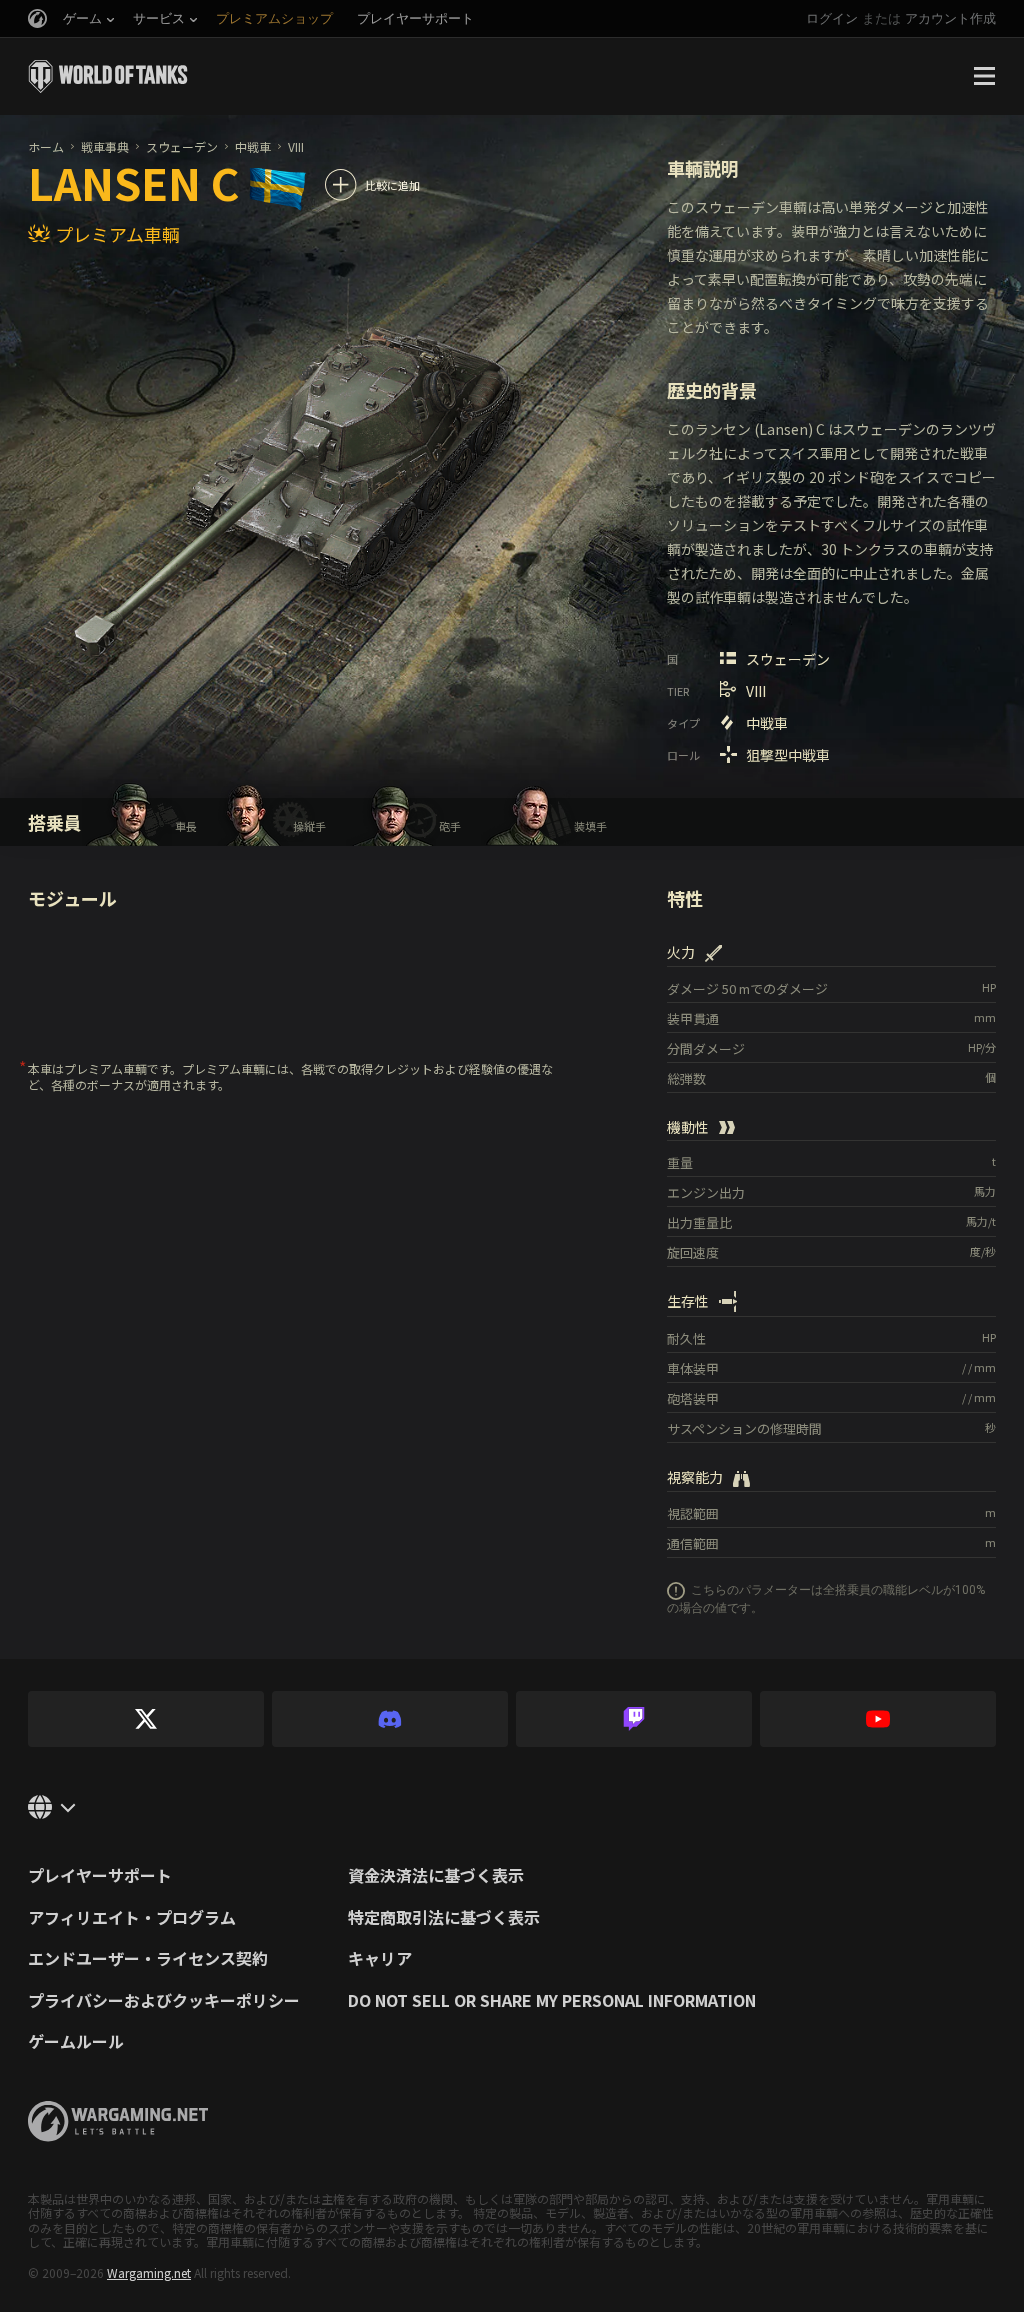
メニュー (984, 76)
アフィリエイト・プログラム (132, 1918)
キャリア (380, 1959)
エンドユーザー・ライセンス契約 (148, 1959)
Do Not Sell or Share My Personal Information (552, 2001)
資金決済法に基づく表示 (436, 1876)
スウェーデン (182, 146)
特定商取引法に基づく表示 (444, 1918)
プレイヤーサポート (100, 1876)
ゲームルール (76, 2042)
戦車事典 (105, 146)
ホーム (46, 146)
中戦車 (253, 146)
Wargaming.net (149, 2272)
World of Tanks (108, 76)
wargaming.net (118, 2121)
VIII (296, 146)
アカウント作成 (950, 18)
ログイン (832, 18)
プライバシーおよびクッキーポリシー (164, 2001)
